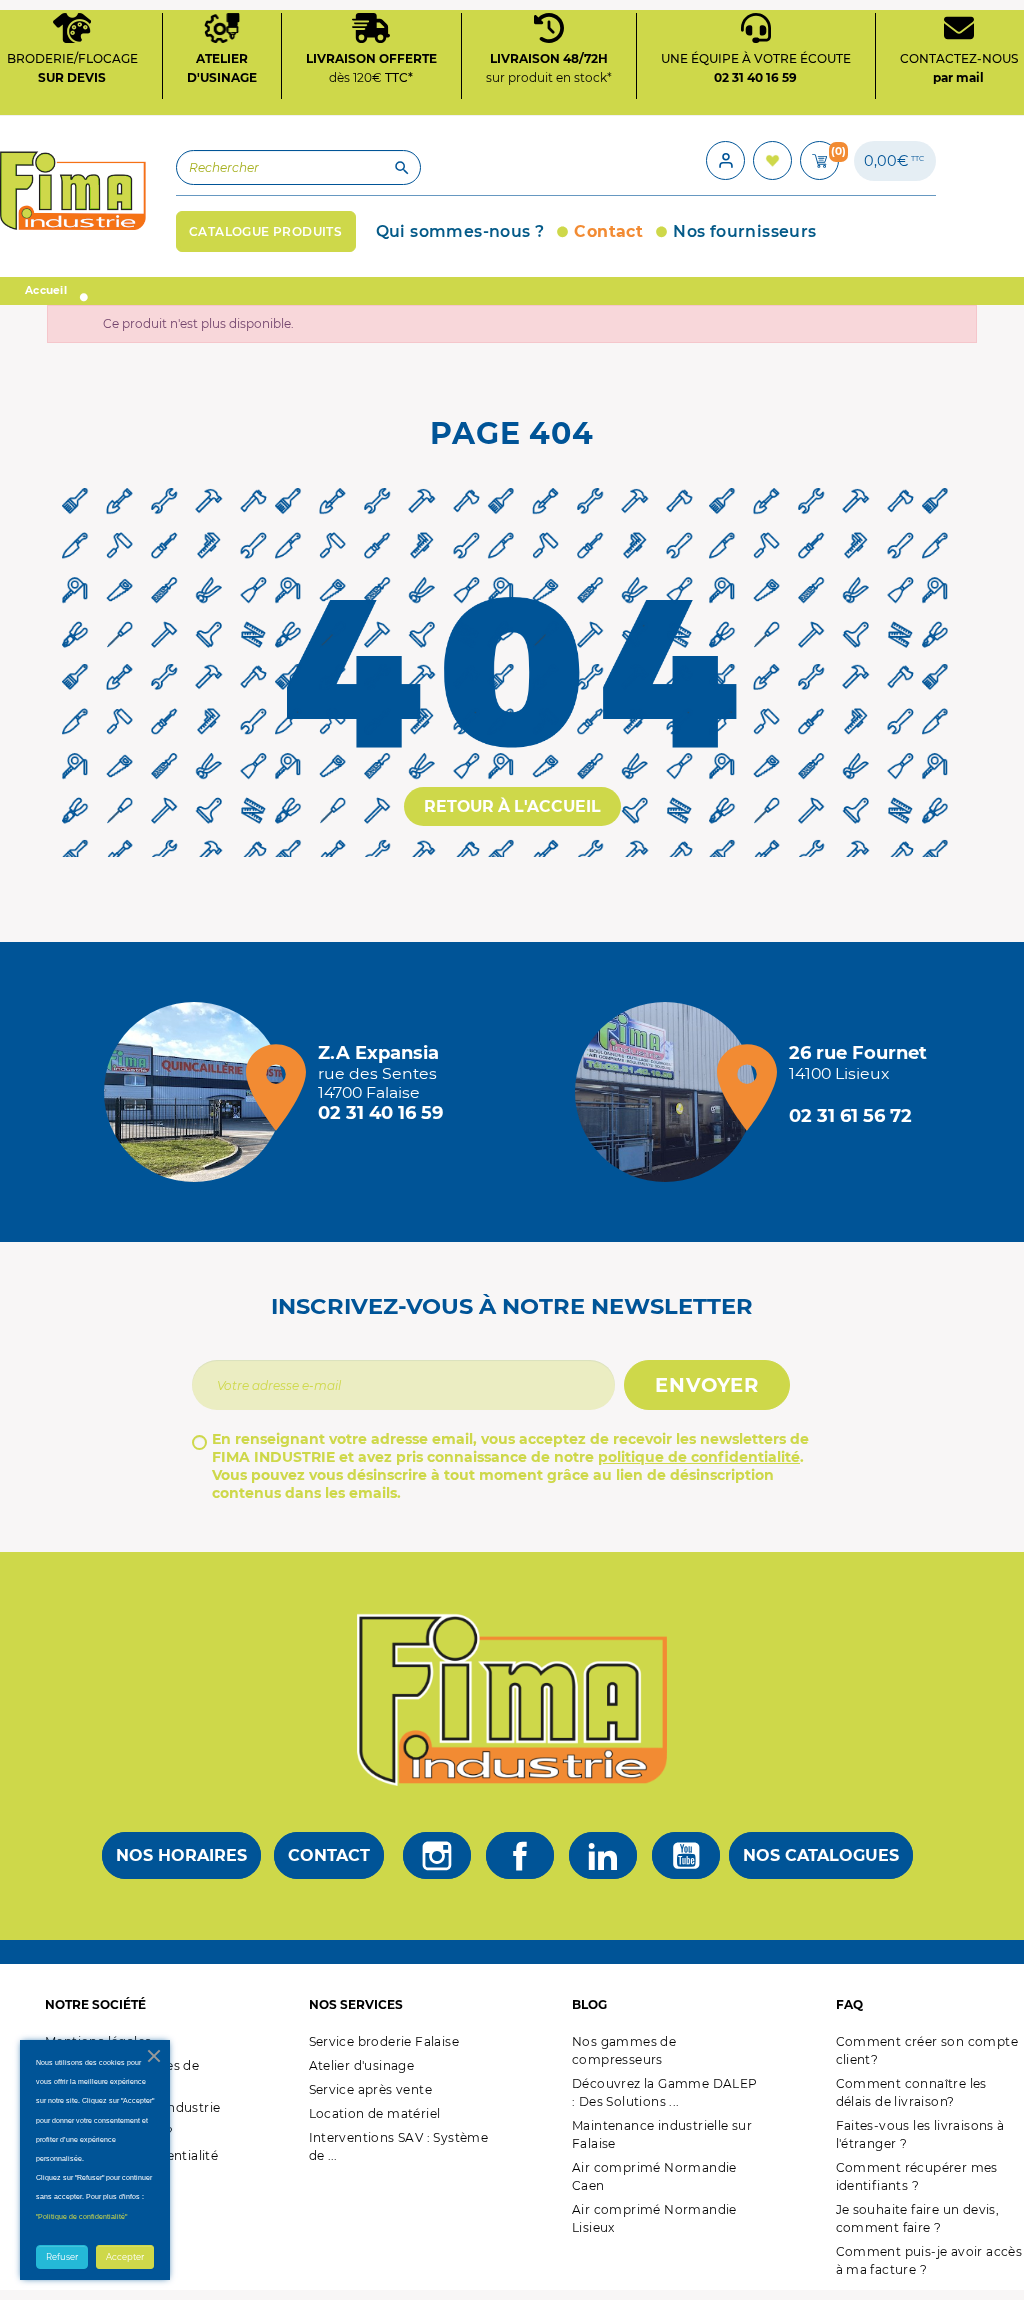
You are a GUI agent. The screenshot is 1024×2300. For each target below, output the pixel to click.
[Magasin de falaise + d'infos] (199, 1092)
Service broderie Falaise (384, 2041)
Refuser (62, 2257)
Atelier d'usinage (362, 2065)
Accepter (125, 2257)
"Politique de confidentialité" (81, 2216)
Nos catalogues (821, 1855)
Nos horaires (181, 1855)
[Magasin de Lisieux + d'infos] (670, 1092)
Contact (329, 1855)
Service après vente (371, 2089)
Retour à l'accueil (512, 806)
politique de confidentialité (699, 1457)
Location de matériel (375, 2113)
